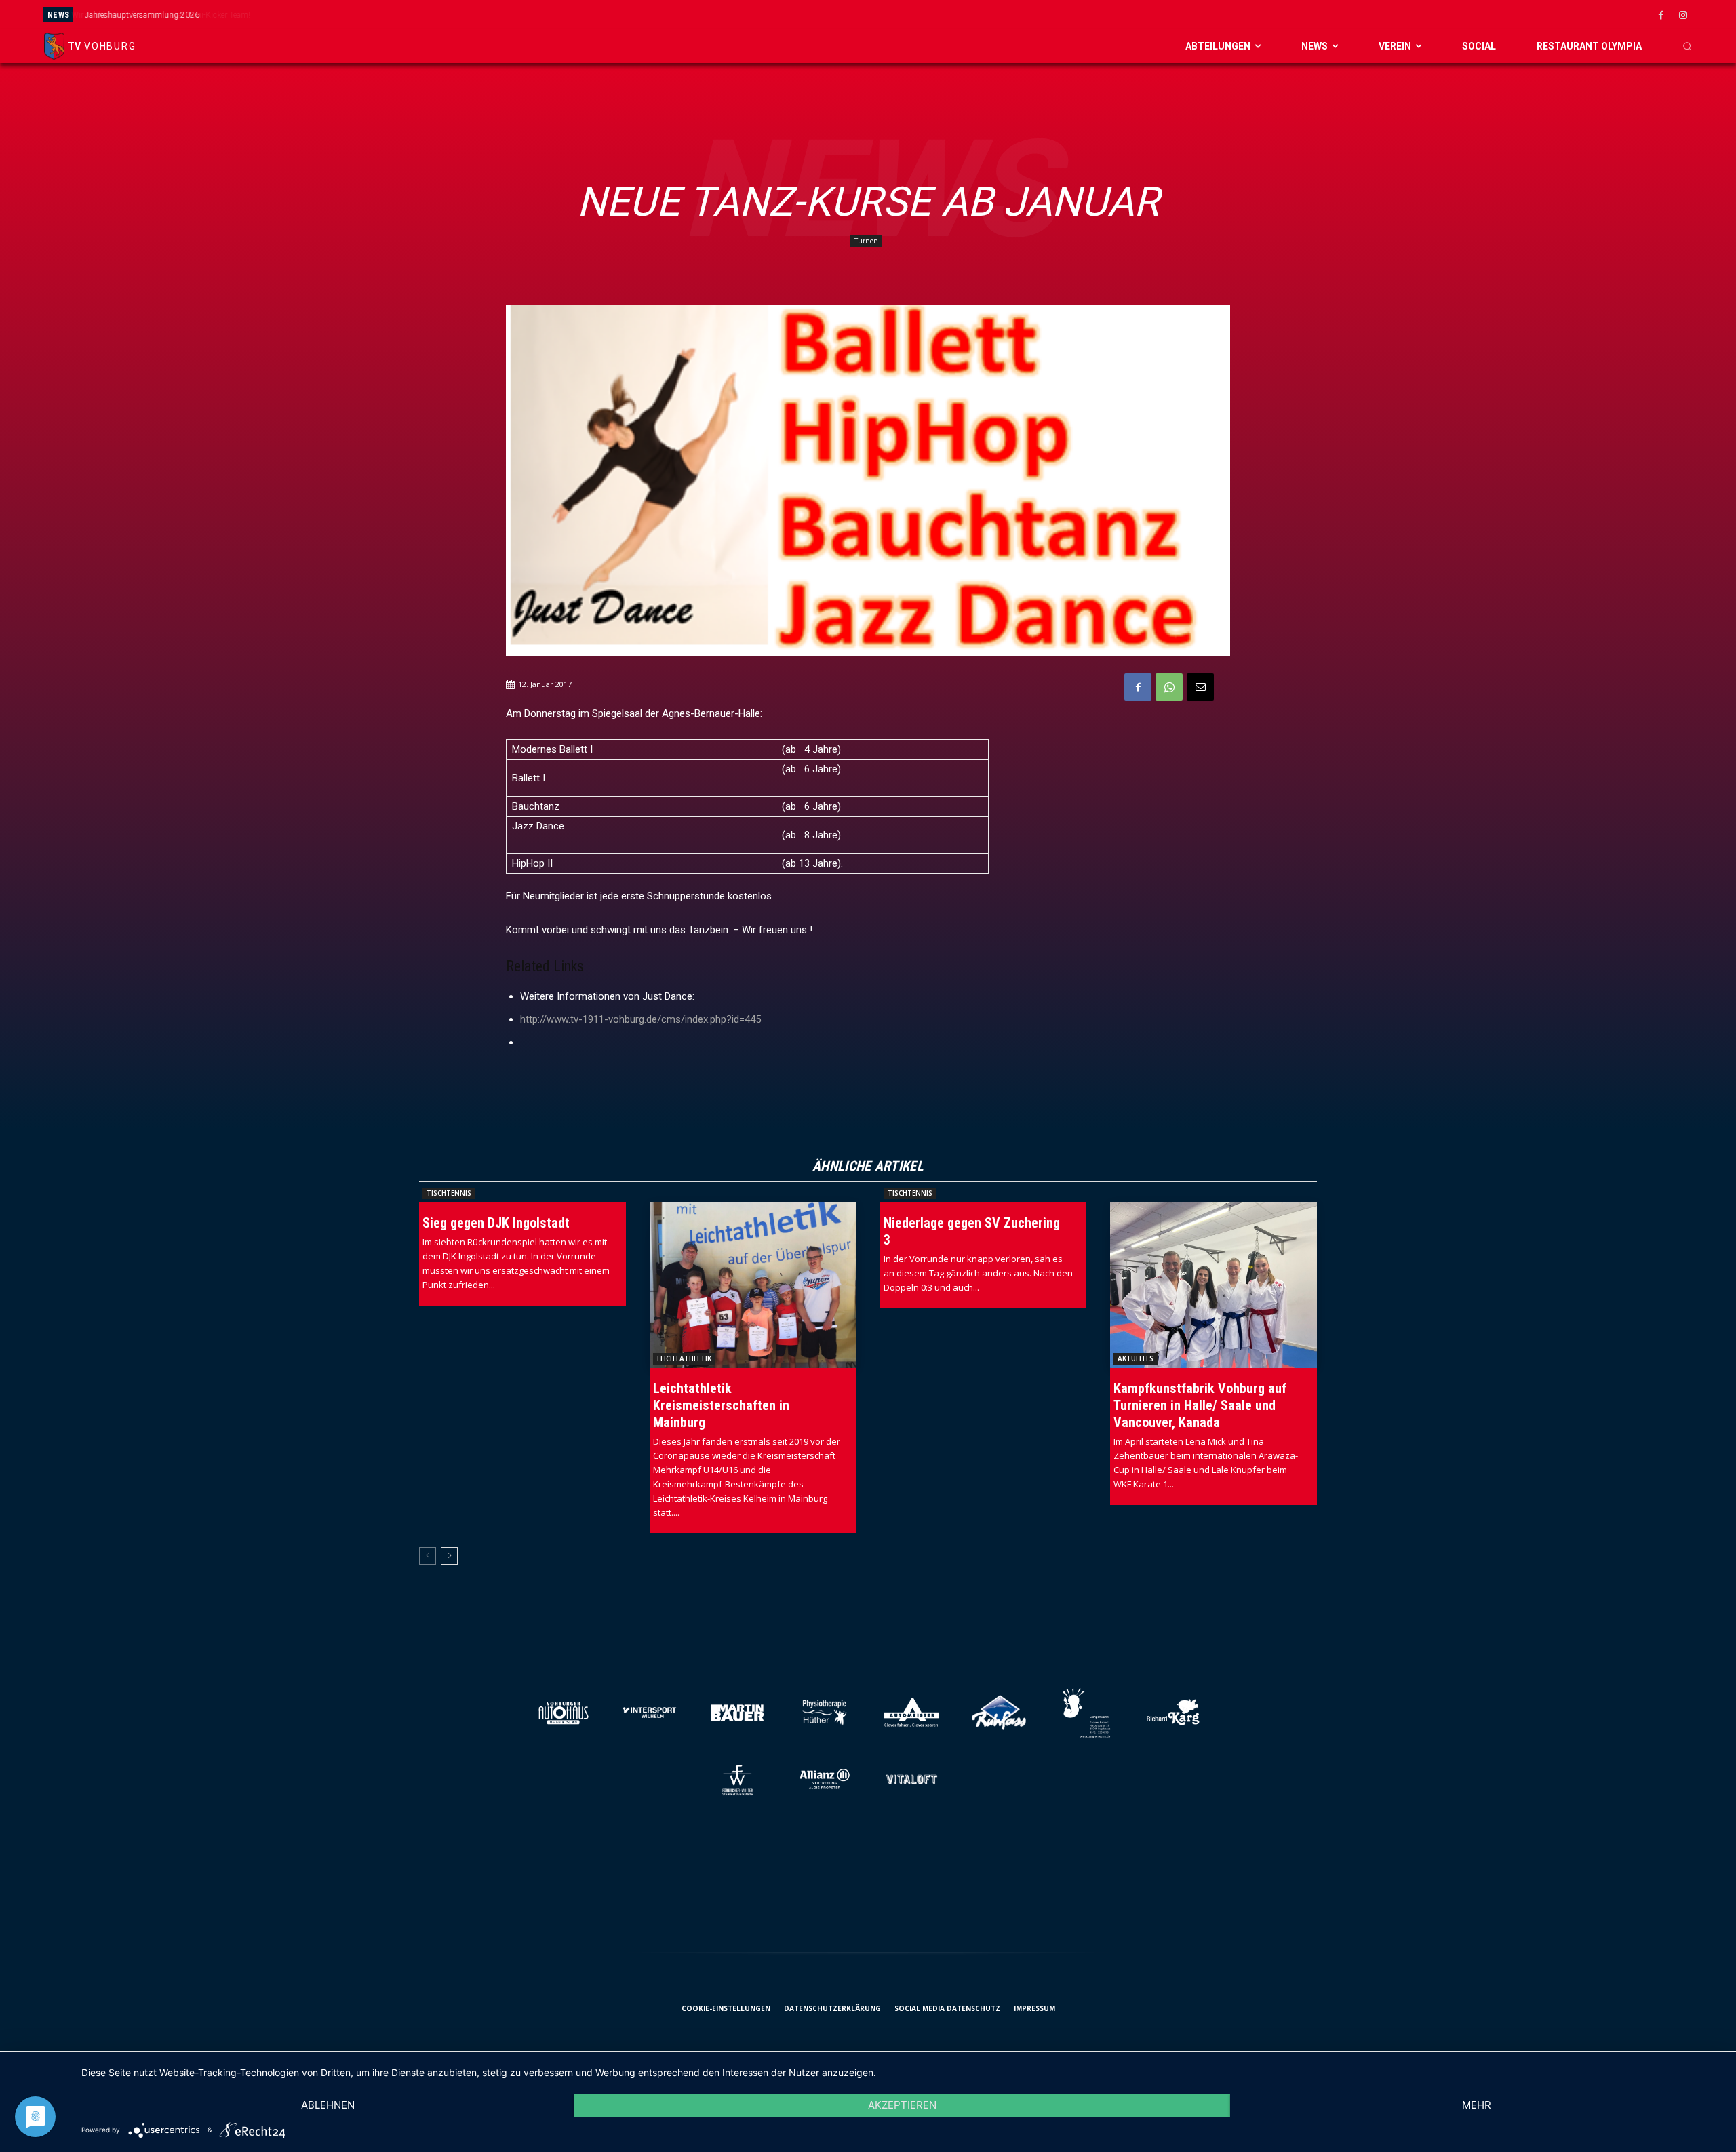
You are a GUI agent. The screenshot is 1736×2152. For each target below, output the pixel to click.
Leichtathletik (684, 1358)
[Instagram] (1683, 16)
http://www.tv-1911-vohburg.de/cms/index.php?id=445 (640, 1019)
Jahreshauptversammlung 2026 (141, 15)
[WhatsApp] (1169, 687)
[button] (1687, 46)
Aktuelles (1136, 1358)
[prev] (978, 15)
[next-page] (449, 1556)
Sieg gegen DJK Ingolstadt (496, 1223)
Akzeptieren (902, 2105)
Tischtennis (449, 1193)
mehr (1477, 2105)
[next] (999, 15)
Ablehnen (328, 2105)
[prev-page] (428, 1556)
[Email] (1200, 687)
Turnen (866, 241)
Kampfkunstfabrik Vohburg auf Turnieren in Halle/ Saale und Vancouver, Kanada (1200, 1405)
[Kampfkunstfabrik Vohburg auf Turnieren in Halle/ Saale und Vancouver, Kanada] (1214, 1285)
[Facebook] (1661, 16)
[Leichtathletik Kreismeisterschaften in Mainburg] (753, 1285)
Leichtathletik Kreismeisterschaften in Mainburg (721, 1405)
